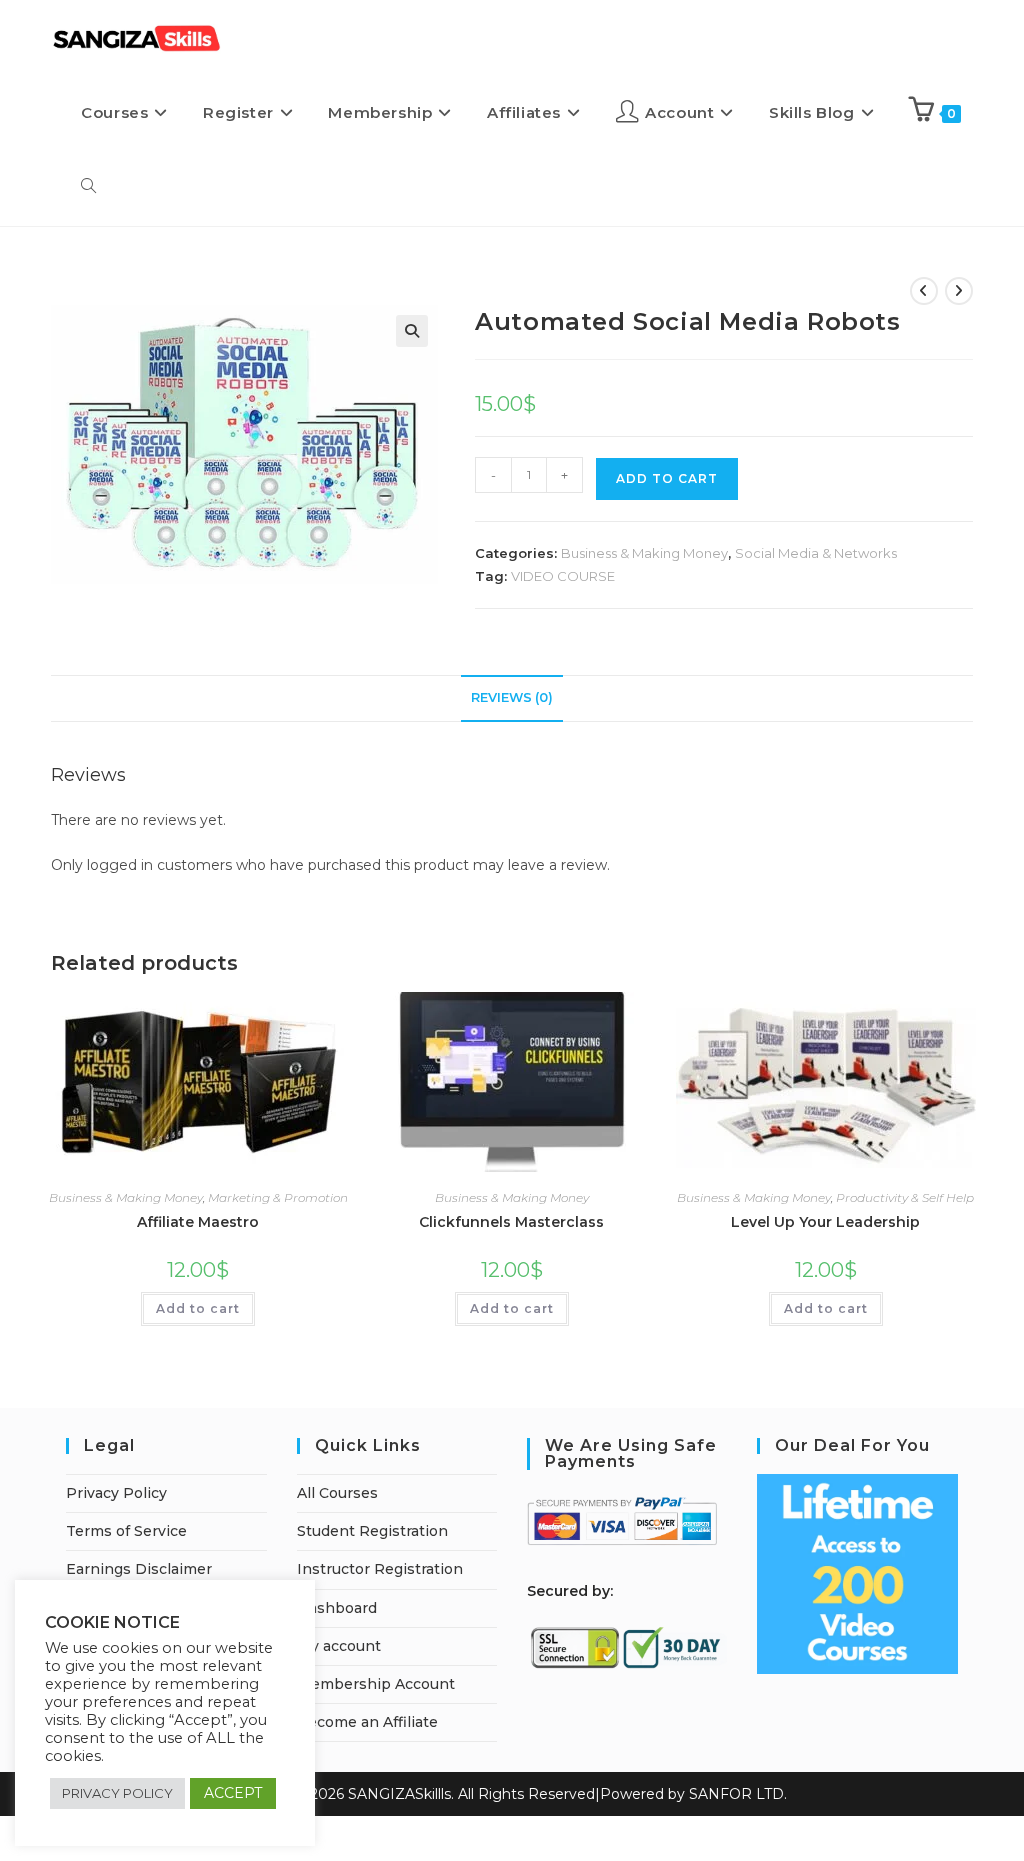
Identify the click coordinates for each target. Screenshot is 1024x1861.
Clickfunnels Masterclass (511, 1222)
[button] (412, 331)
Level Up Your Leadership (825, 1222)
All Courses (337, 1493)
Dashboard (337, 1608)
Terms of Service (126, 1531)
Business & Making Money (644, 553)
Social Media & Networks (816, 553)
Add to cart (198, 1308)
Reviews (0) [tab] (512, 697)
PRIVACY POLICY (117, 1793)
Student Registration (372, 1531)
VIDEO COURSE (563, 576)
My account (339, 1646)
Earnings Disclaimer (139, 1569)
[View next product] (959, 291)
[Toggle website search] (88, 187)
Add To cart (667, 478)
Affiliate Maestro (198, 1222)
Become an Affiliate (367, 1722)
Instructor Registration (380, 1569)
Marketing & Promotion (278, 1197)
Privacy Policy (116, 1493)
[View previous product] (924, 291)
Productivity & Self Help (905, 1197)
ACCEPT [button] (233, 1793)
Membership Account (376, 1684)
